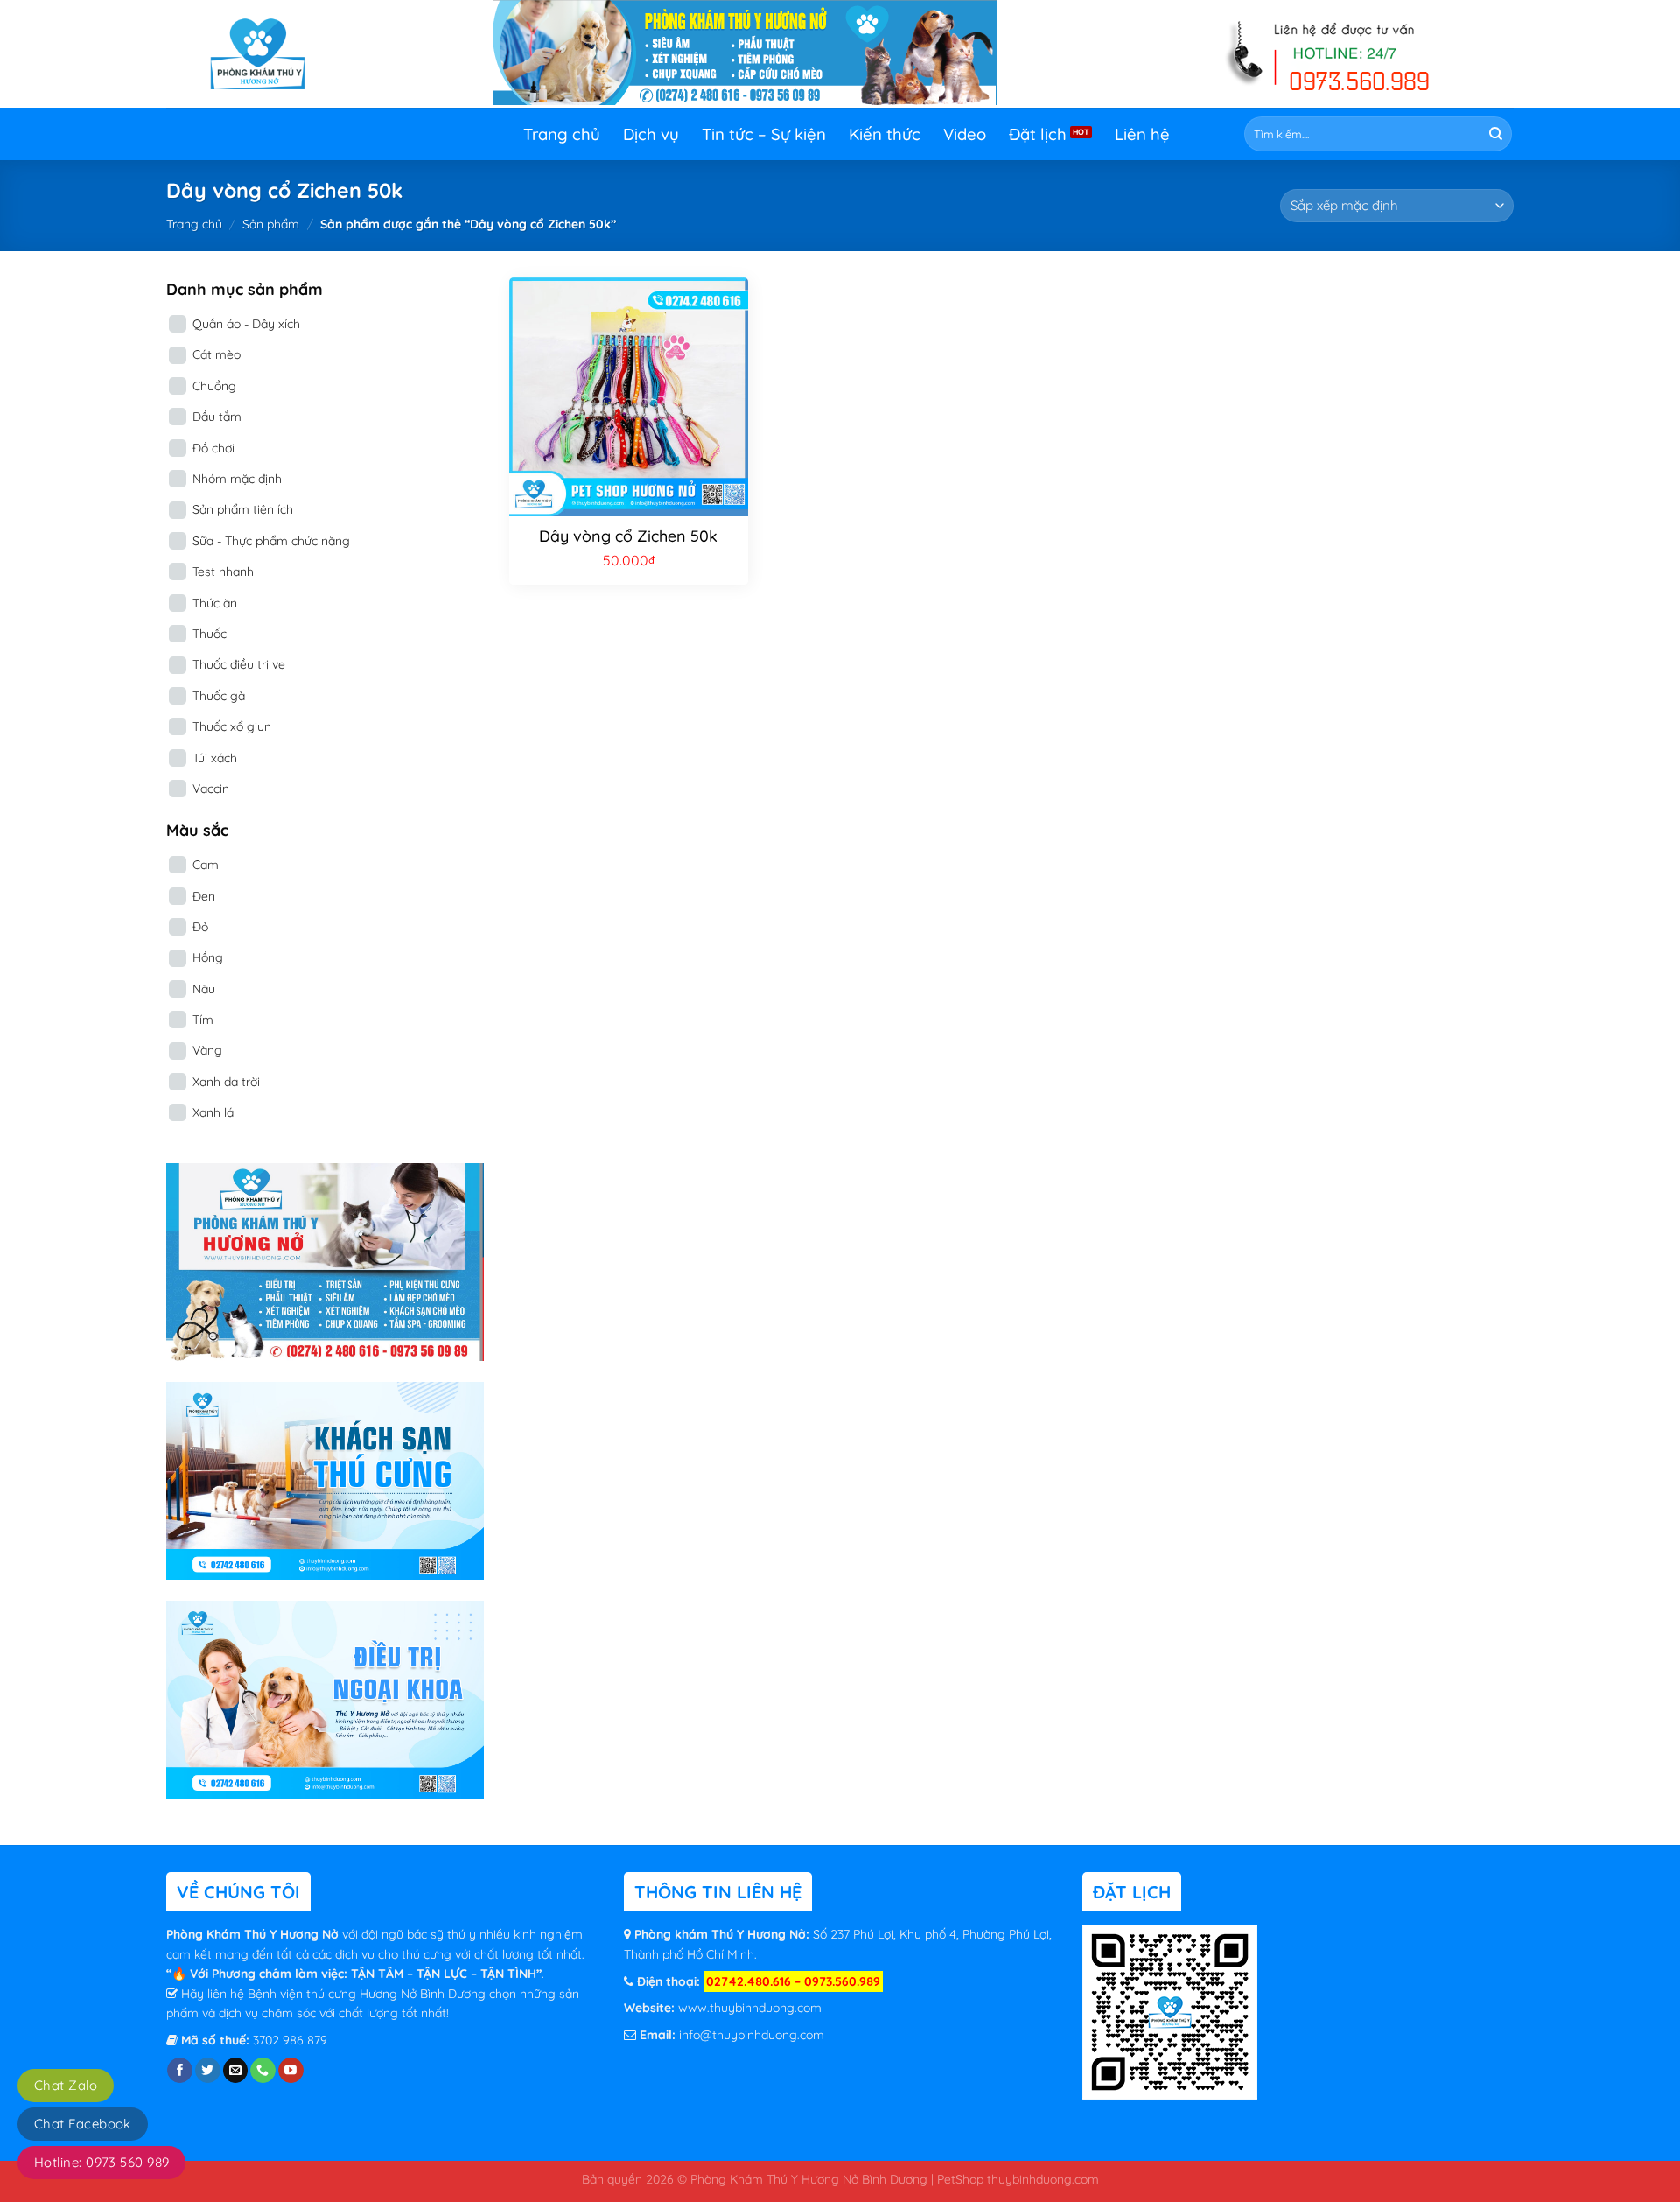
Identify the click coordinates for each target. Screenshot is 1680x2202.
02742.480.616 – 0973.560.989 (793, 1981)
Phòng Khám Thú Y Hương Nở (254, 1934)
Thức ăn (215, 603)
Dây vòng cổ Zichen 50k (628, 536)
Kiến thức (885, 134)
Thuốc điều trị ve (239, 664)
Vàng (207, 1050)
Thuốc (210, 634)
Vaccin (211, 789)
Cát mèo (217, 354)
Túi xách (215, 758)
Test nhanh (223, 572)
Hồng (208, 957)
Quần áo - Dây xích (246, 324)
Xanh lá (213, 1112)
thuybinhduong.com (1043, 2179)
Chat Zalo (66, 2085)
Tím (203, 1020)
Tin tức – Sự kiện (764, 134)
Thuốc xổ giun (232, 726)
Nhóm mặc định (237, 479)
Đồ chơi (213, 448)
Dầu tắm (217, 417)
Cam (206, 865)
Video (965, 134)
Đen (204, 896)
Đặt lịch (1038, 134)
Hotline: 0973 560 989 (101, 2162)
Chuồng (214, 386)
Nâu (204, 989)
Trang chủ (562, 134)
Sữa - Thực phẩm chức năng (271, 541)
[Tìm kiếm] (1496, 134)
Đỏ (200, 927)
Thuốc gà (219, 696)
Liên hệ (1142, 134)
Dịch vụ (651, 134)
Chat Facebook (83, 2124)
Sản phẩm (271, 224)
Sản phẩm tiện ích (243, 509)
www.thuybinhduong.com (750, 2008)
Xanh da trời (226, 1082)
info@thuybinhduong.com (752, 2035)
